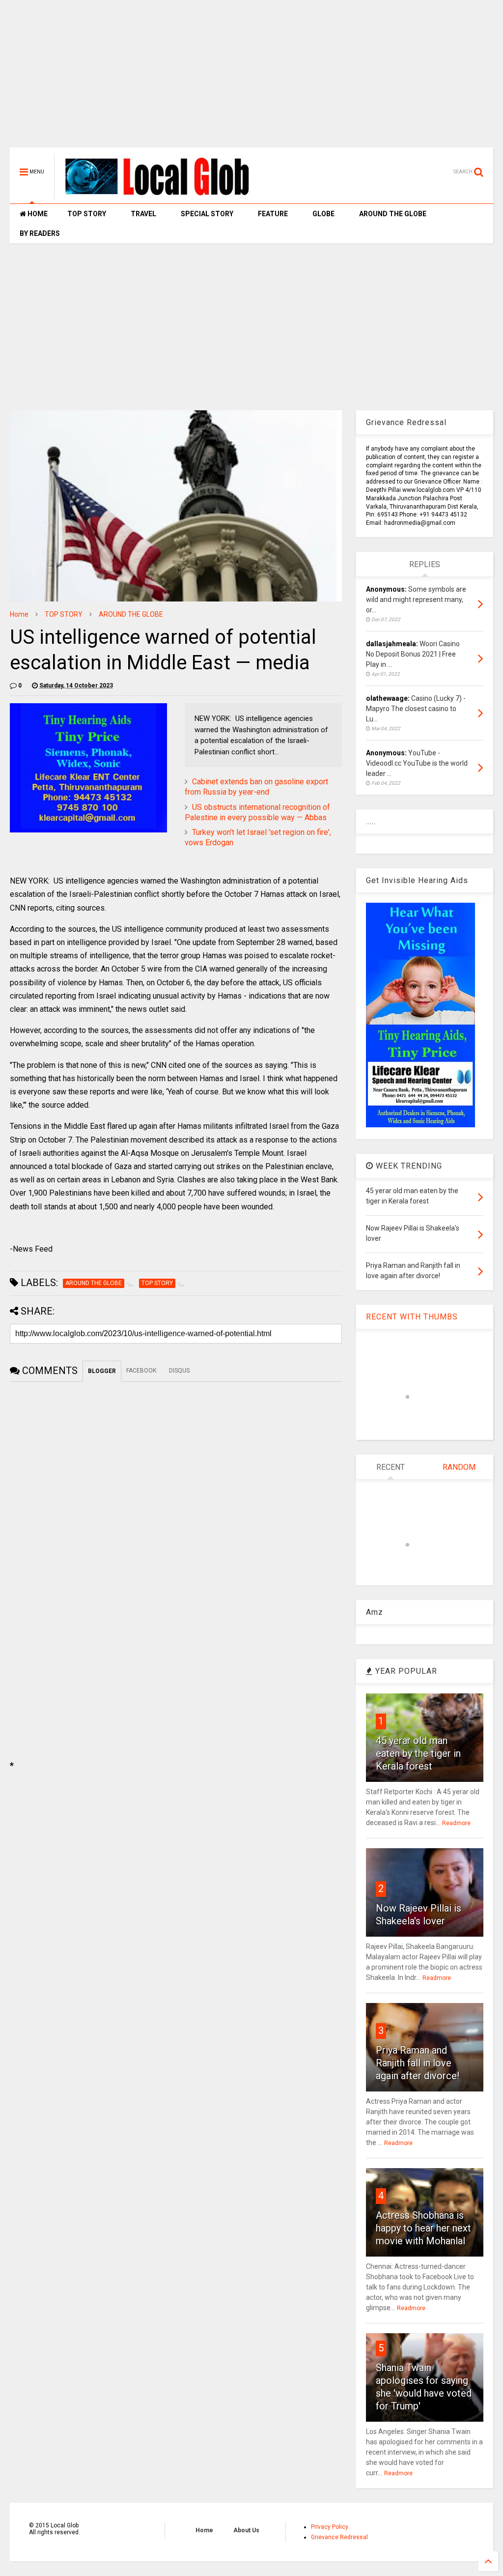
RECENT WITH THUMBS (412, 1317)
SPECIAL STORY (207, 214)
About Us (246, 2530)
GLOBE (323, 214)
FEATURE (273, 214)
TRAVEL (143, 214)
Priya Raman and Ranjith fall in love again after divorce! (418, 2063)
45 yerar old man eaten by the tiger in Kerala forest (418, 1753)
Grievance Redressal (339, 2537)
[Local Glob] (164, 195)
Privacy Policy (330, 2527)
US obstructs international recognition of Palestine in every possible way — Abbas (257, 812)
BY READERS (40, 233)
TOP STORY (87, 214)
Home (19, 614)
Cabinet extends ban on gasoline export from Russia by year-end (256, 787)
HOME (37, 214)
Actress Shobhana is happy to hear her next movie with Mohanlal (423, 2228)
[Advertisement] (251, 79)
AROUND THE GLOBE (393, 214)
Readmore (456, 1823)
